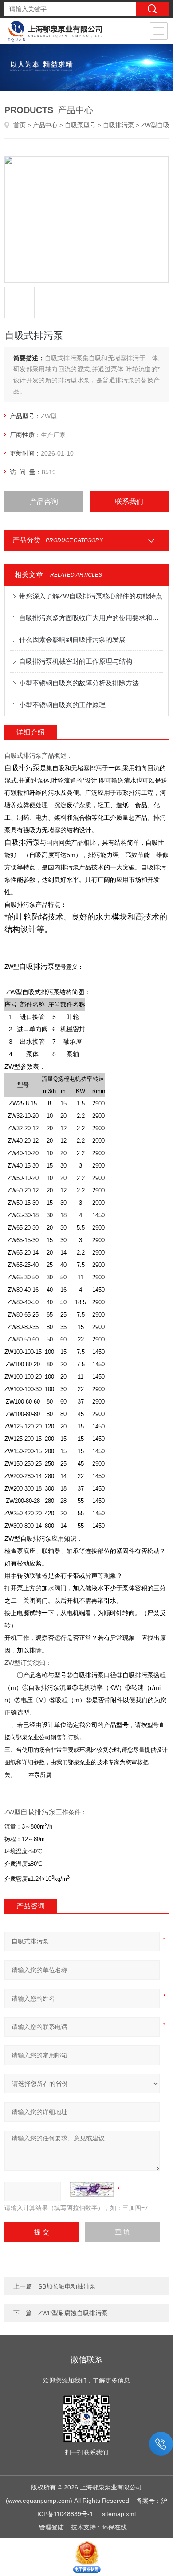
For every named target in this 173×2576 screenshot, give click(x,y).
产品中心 (45, 125)
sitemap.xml (119, 2514)
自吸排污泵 (118, 125)
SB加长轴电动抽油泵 (67, 2286)
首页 (20, 125)
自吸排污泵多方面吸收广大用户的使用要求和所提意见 (91, 618)
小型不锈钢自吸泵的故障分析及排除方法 (79, 683)
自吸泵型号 (80, 125)
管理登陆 (51, 2527)
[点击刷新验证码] (92, 2189)
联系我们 (129, 501)
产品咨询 (44, 501)
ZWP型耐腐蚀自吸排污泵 (73, 2313)
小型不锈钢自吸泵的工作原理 (62, 705)
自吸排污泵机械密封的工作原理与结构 (76, 661)
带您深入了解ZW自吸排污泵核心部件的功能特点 (91, 596)
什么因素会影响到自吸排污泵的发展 (72, 639)
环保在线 (114, 2527)
